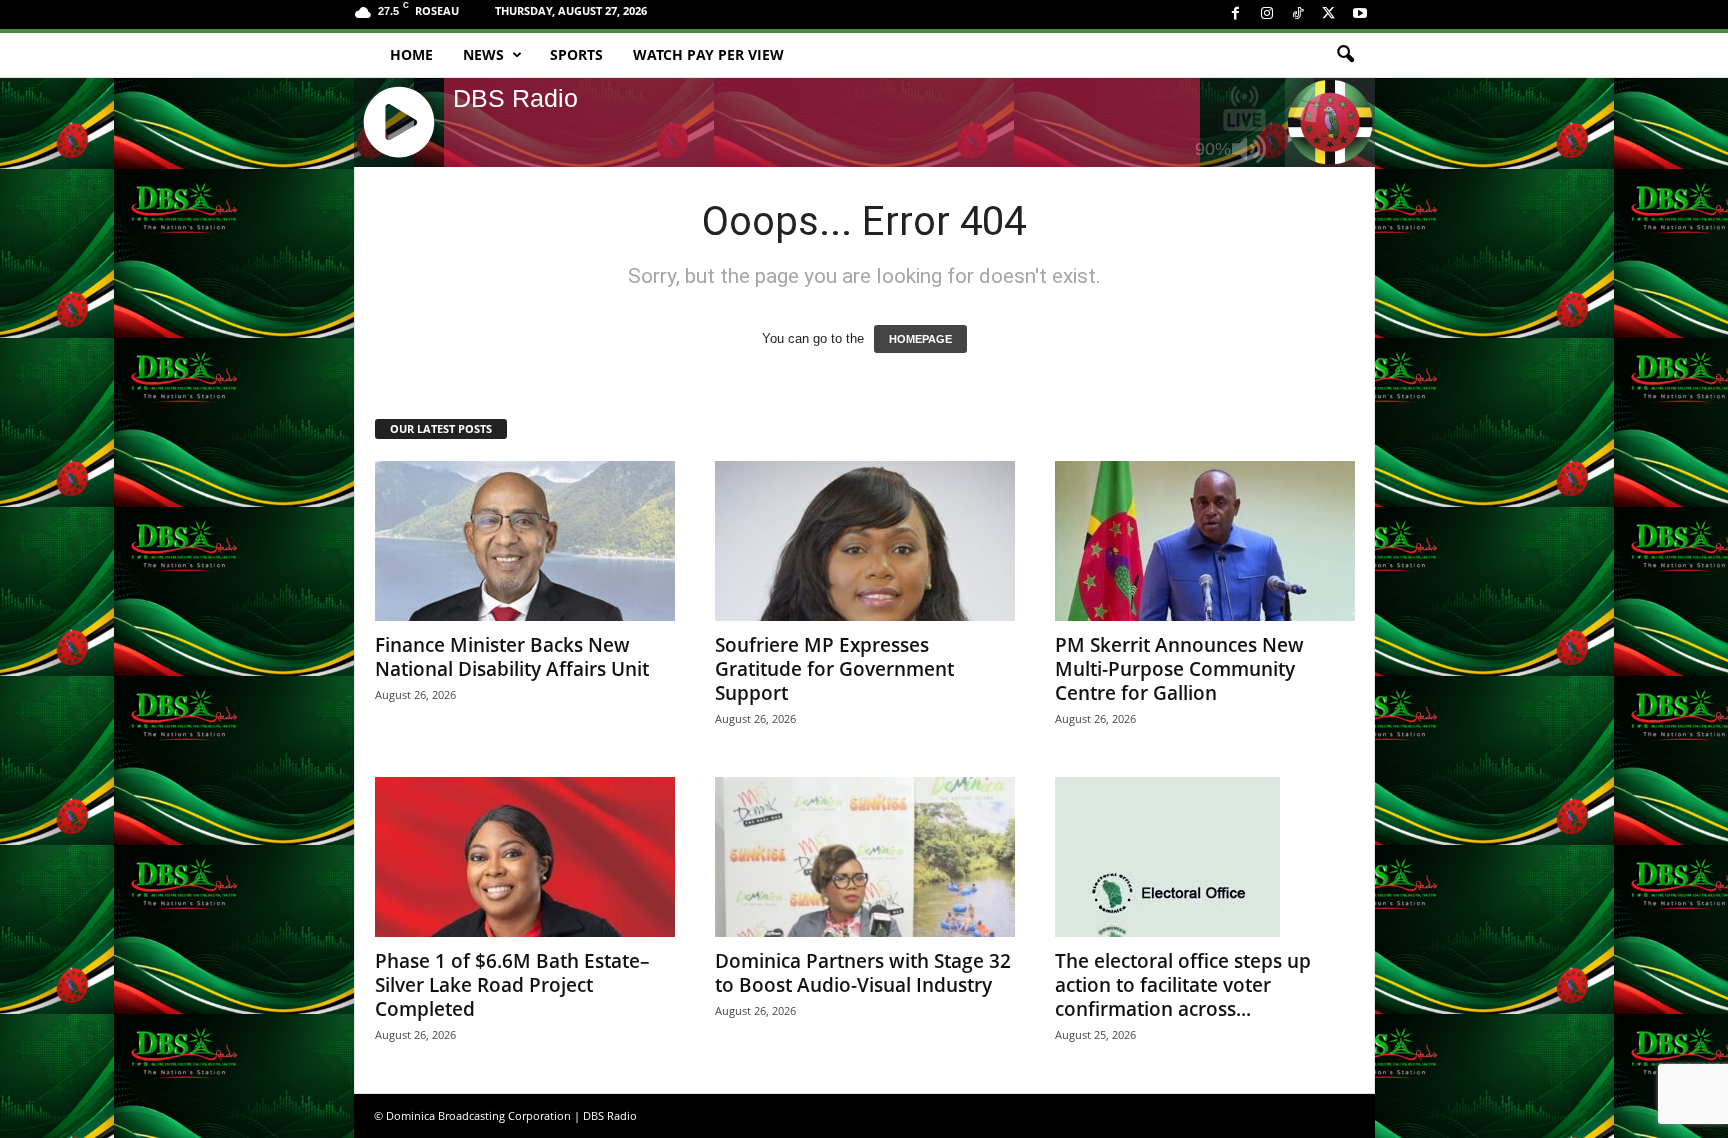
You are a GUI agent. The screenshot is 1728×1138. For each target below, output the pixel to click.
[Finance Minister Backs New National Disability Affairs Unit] (525, 541)
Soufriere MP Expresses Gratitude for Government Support (834, 669)
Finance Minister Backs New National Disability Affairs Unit (512, 657)
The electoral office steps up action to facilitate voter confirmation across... (1183, 985)
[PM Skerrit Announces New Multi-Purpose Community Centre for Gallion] (1205, 541)
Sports (576, 54)
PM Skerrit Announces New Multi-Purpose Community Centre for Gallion (1179, 669)
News (483, 54)
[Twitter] (1329, 14)
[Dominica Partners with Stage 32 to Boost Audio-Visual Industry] (865, 857)
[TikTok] (1298, 14)
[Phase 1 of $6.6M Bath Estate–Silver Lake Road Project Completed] (525, 857)
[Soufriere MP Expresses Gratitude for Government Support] (865, 541)
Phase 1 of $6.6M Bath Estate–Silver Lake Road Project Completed (512, 985)
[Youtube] (1360, 14)
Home (411, 54)
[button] (1345, 55)
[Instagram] (1267, 14)
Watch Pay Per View (708, 54)
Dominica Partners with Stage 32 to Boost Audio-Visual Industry (863, 973)
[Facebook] (1236, 14)
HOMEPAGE (920, 339)
